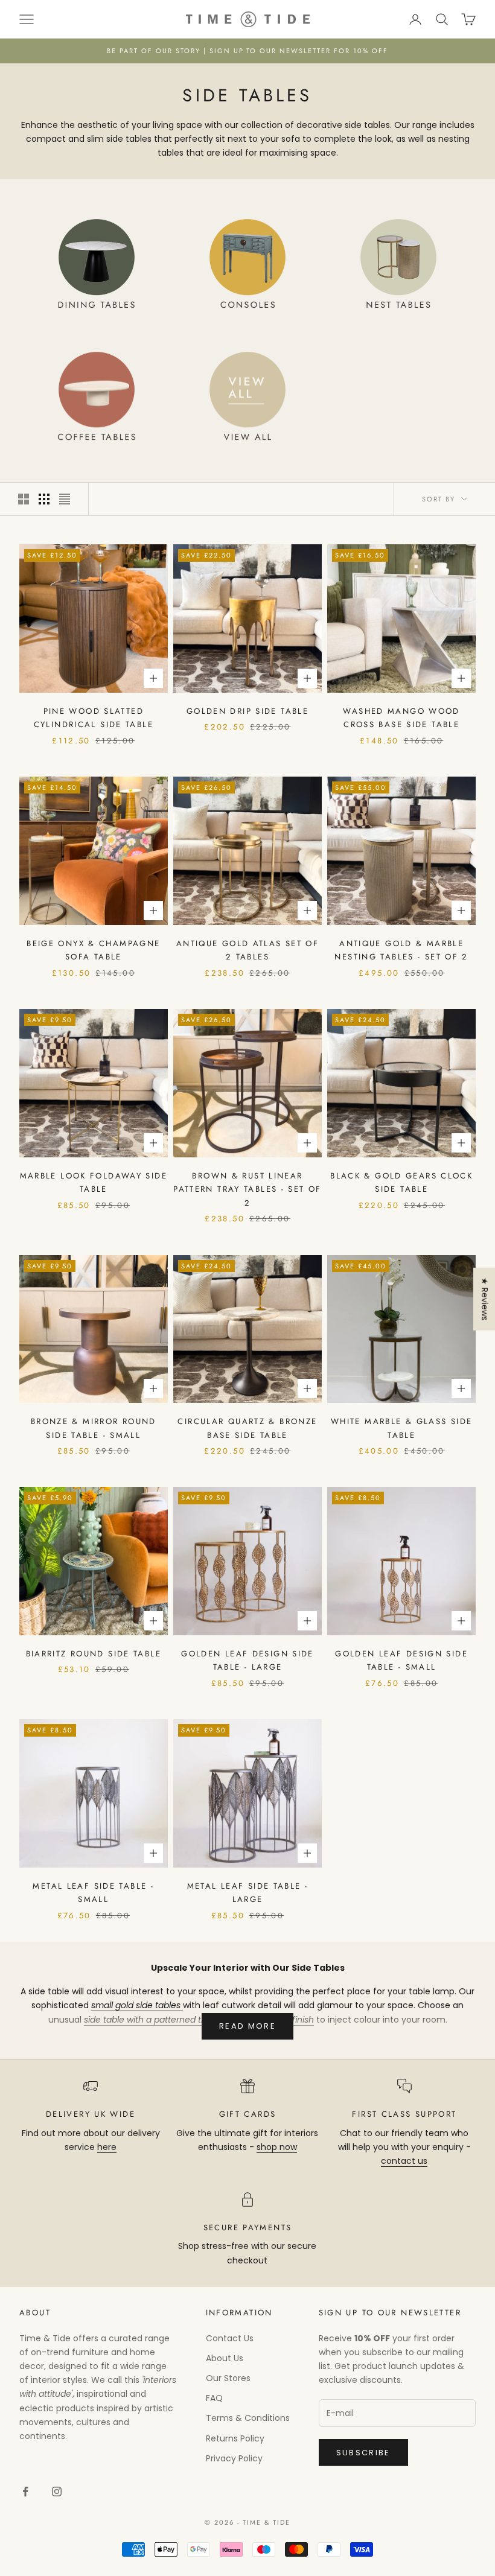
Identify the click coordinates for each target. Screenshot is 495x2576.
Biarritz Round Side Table (94, 1654)
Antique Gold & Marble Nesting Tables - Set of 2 (401, 950)
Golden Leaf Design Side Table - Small (401, 1660)
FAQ (214, 2398)
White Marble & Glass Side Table (401, 1428)
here (107, 2147)
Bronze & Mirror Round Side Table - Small (94, 1428)
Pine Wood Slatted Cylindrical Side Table (94, 718)
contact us (404, 2161)
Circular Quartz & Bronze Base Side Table (247, 1428)
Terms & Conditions (248, 2418)
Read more (247, 2026)
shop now (277, 2147)
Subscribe (363, 2453)
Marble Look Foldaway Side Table (94, 1182)
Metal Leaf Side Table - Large (248, 1893)
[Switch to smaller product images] (44, 499)
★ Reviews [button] (485, 1299)
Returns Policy (235, 2438)
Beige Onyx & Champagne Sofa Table (93, 950)
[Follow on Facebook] (25, 2492)
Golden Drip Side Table (247, 711)
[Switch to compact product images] (65, 499)
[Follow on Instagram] (57, 2492)
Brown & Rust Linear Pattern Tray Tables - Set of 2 (247, 1189)
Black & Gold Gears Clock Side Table (401, 1182)
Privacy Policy (234, 2458)
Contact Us (230, 2338)
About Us (225, 2358)
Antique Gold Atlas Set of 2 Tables (247, 950)
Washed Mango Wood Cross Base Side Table (401, 718)
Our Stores (228, 2378)
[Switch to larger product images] (24, 499)
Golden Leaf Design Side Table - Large (247, 1660)
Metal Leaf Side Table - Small (93, 1893)
